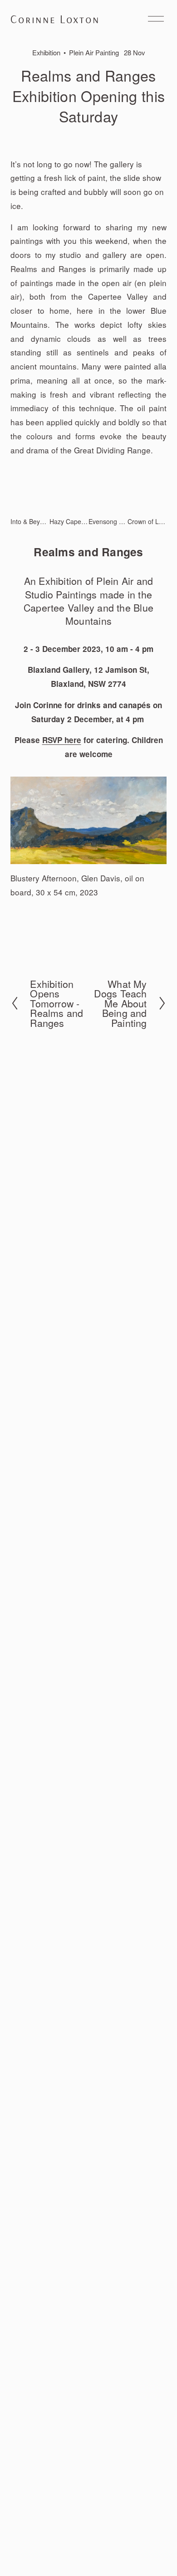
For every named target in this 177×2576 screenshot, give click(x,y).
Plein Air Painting (94, 52)
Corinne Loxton (55, 19)
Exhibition (46, 52)
